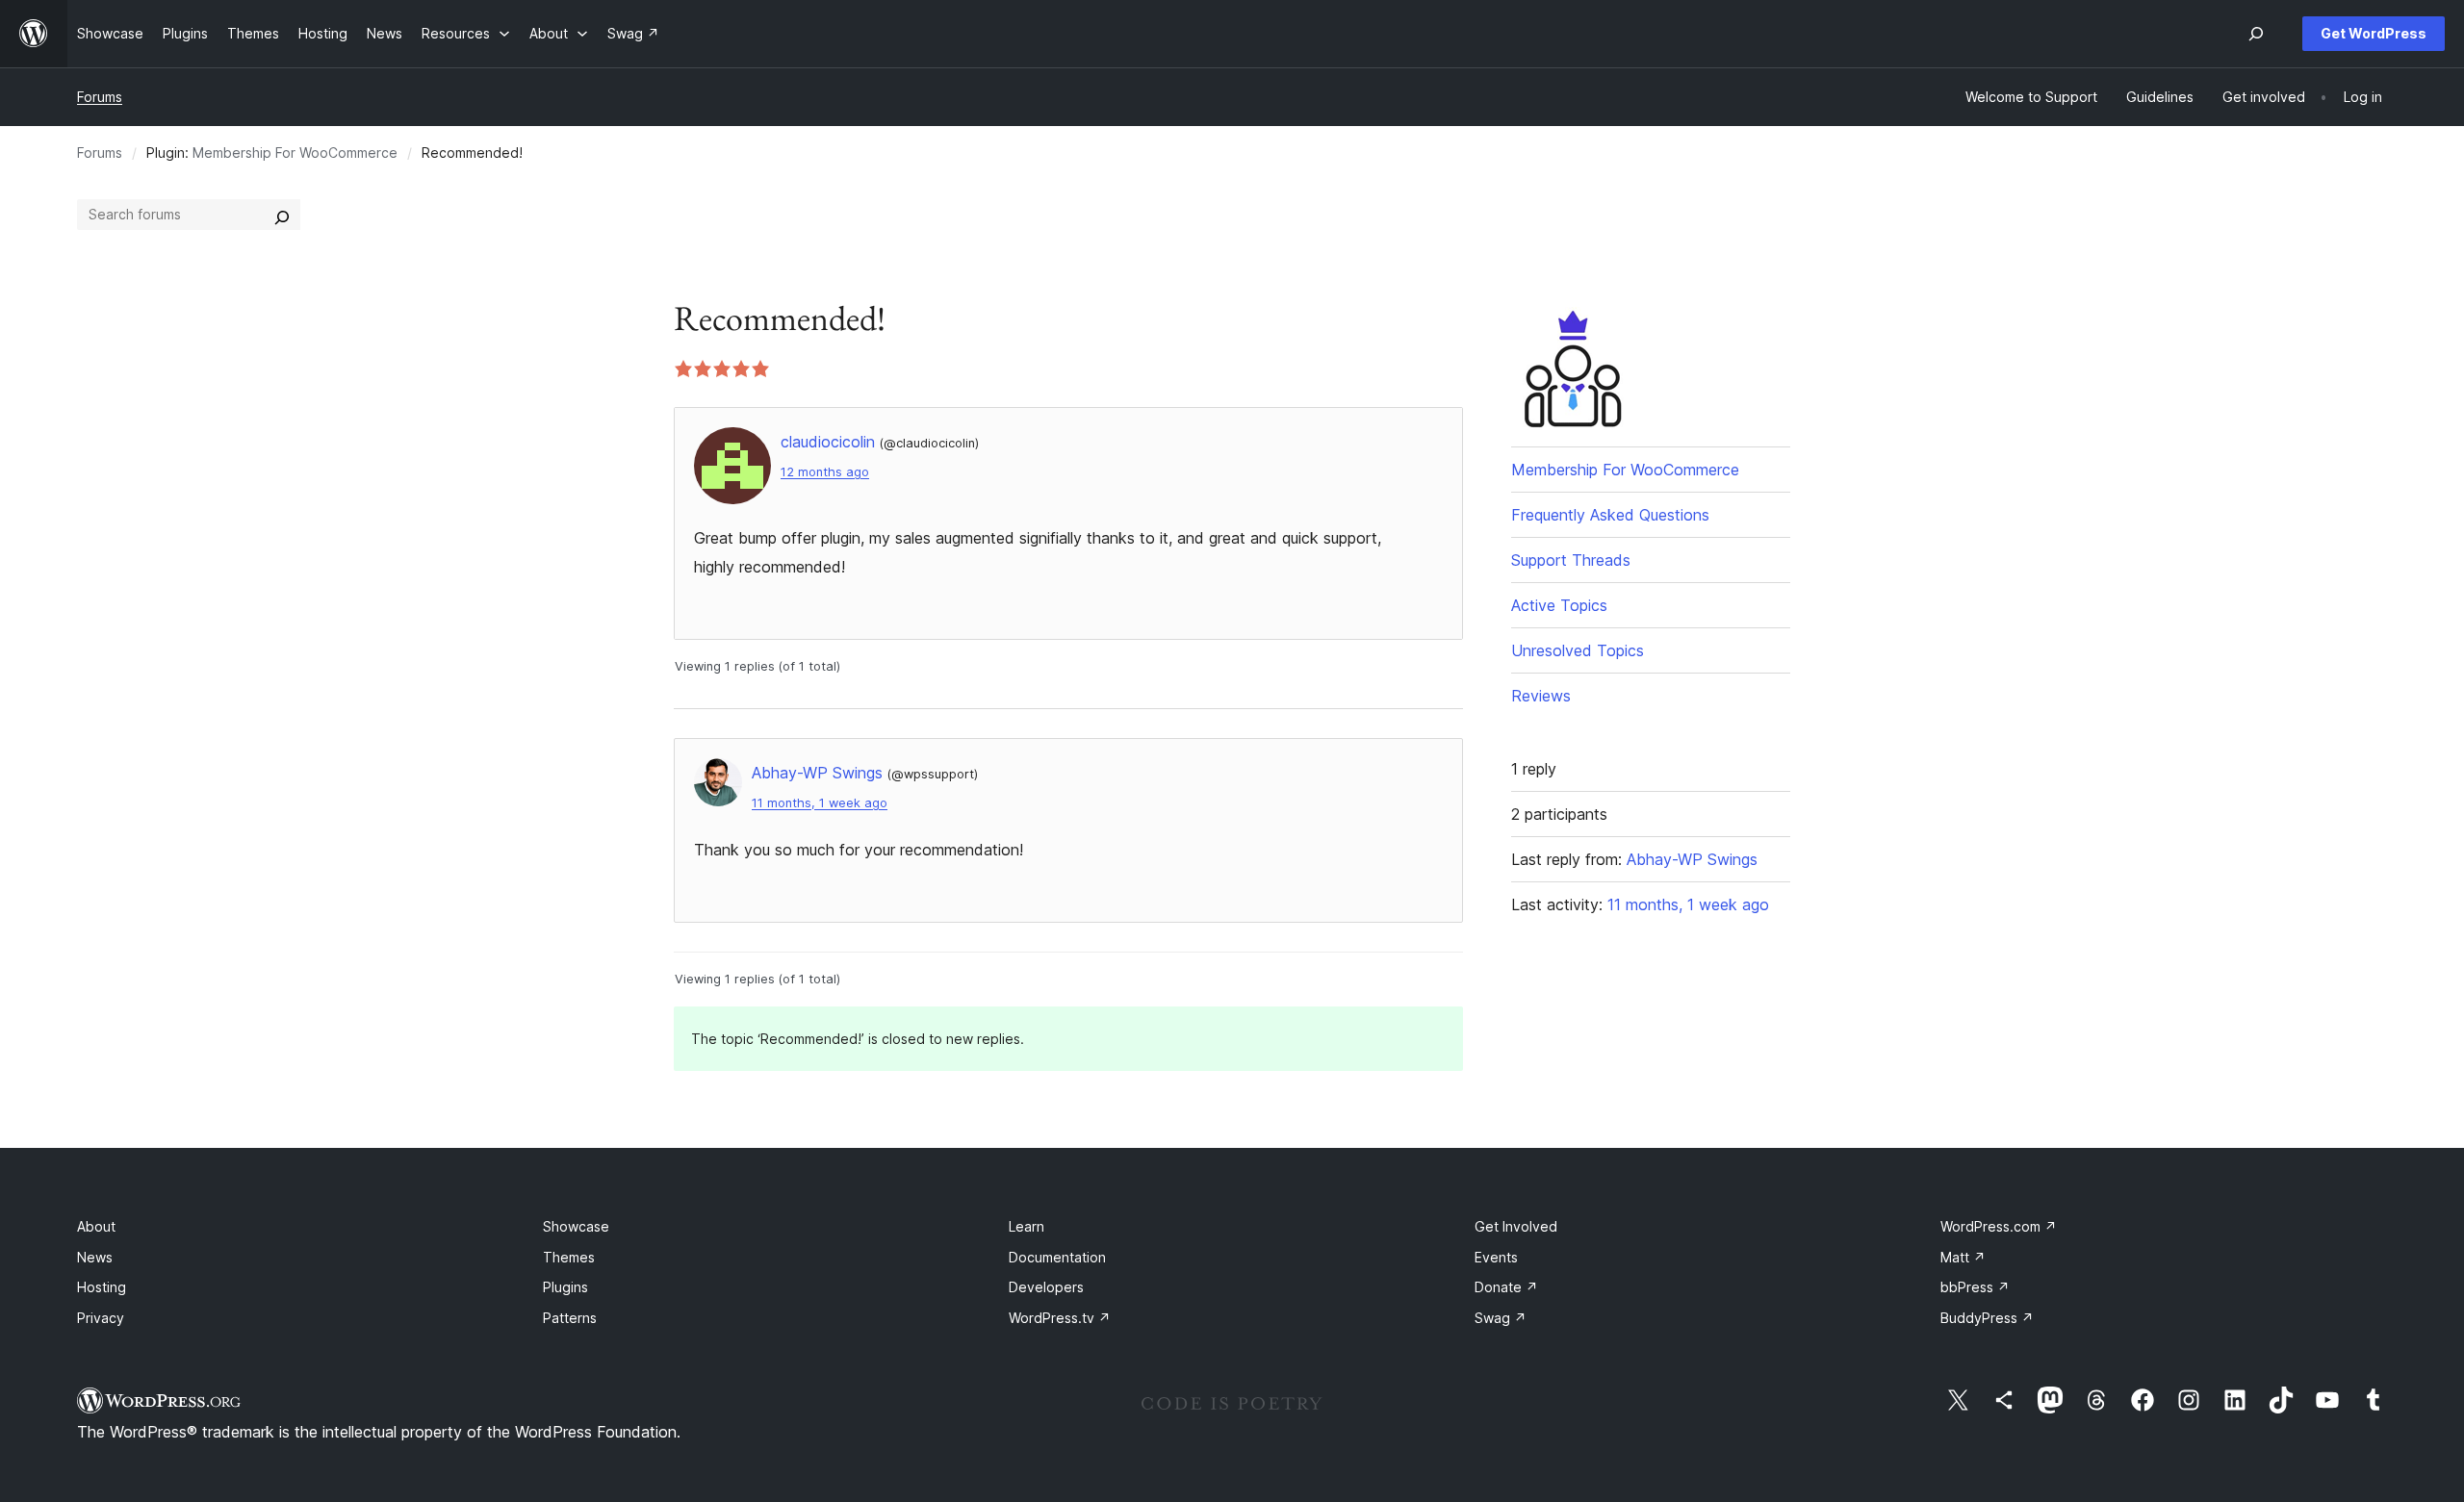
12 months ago (825, 472)
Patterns (570, 1318)
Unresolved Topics (1578, 650)
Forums (100, 97)
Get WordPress (2374, 33)
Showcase (576, 1226)
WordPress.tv (1060, 1318)
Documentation (1057, 1257)
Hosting (102, 1287)
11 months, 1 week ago (820, 803)
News (95, 1257)
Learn (1027, 1226)
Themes (569, 1257)
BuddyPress (1987, 1318)
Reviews (1541, 696)
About (96, 1226)
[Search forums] (282, 215)
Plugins (565, 1287)
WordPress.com (1999, 1226)
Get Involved (1516, 1226)
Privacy (101, 1318)
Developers (1046, 1287)
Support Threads (1571, 560)
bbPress (1975, 1287)
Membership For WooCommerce (295, 153)
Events (1496, 1257)
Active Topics (1559, 605)
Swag (1501, 1318)
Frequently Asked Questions (1610, 515)
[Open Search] (2256, 34)
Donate (1506, 1287)
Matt (1963, 1257)
